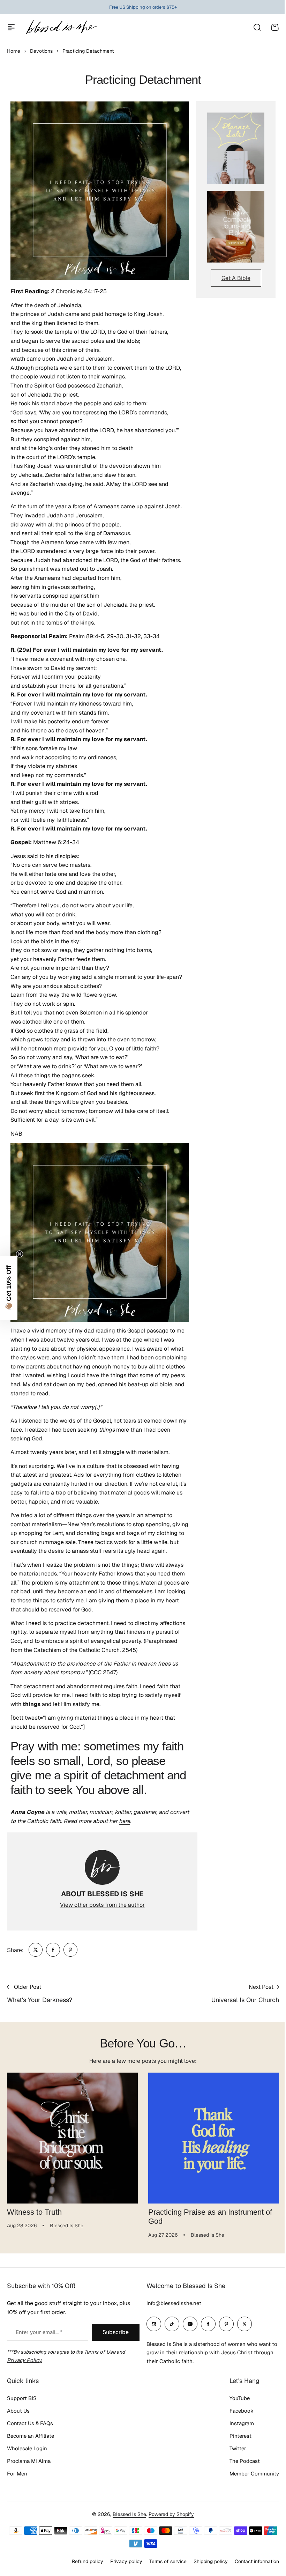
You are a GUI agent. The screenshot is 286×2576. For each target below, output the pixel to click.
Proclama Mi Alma (29, 2461)
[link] (36, 1950)
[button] (9, 1288)
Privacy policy (126, 2561)
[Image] (236, 148)
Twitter (238, 2448)
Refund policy (88, 2561)
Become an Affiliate (31, 2436)
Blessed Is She (129, 2514)
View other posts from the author (102, 1905)
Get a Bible (236, 278)
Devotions (41, 51)
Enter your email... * (39, 2332)
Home (14, 51)
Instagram (242, 2423)
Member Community (254, 2474)
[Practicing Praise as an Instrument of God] (214, 2138)
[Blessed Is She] (61, 27)
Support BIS (22, 2398)
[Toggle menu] (11, 27)
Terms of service (168, 2561)
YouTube (240, 2398)
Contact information (257, 2561)
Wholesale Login (27, 2448)
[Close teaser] (20, 1254)
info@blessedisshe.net (174, 2303)
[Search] (257, 27)
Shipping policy (211, 2561)
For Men (17, 2474)
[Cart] (275, 27)
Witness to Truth (34, 2212)
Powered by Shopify (171, 2514)
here (125, 1821)
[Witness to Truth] (72, 2138)
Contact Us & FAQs (30, 2423)
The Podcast (245, 2461)
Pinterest (240, 2436)
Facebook (242, 2411)
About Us (18, 2411)
